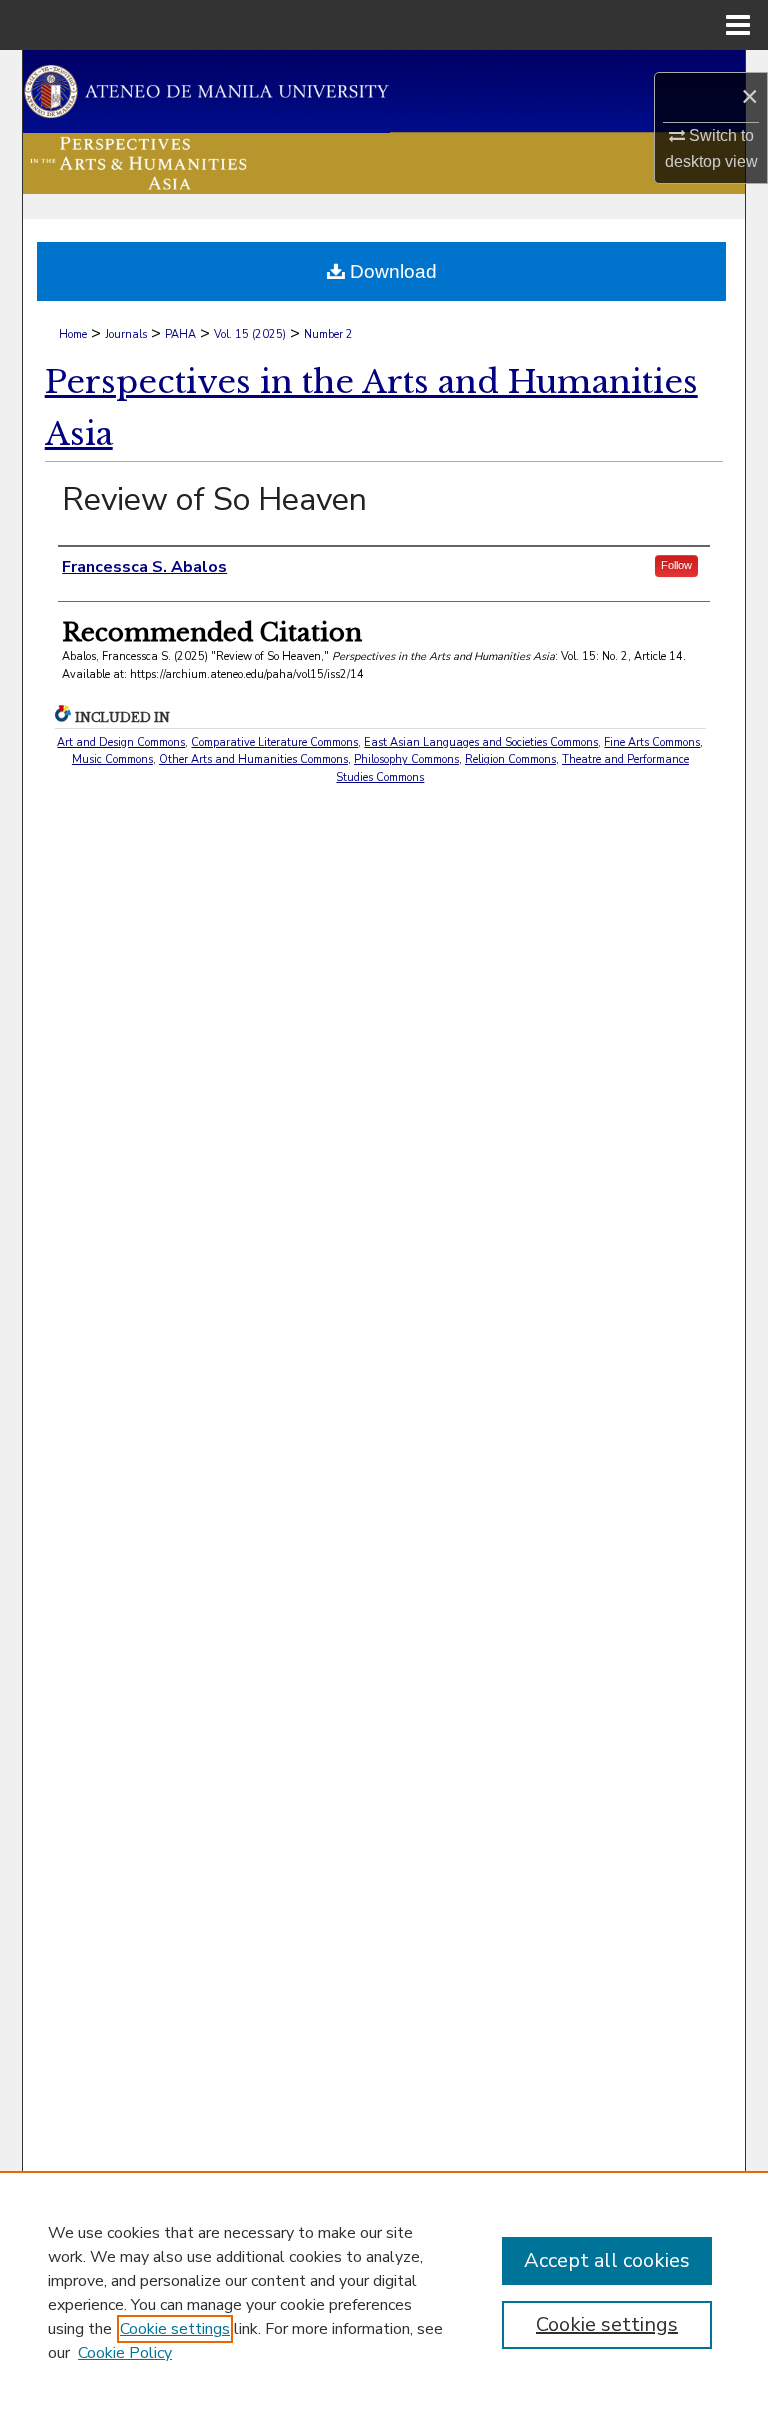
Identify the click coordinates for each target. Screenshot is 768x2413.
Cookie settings (175, 2329)
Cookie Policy (125, 2353)
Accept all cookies (607, 2260)
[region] (384, 2292)
